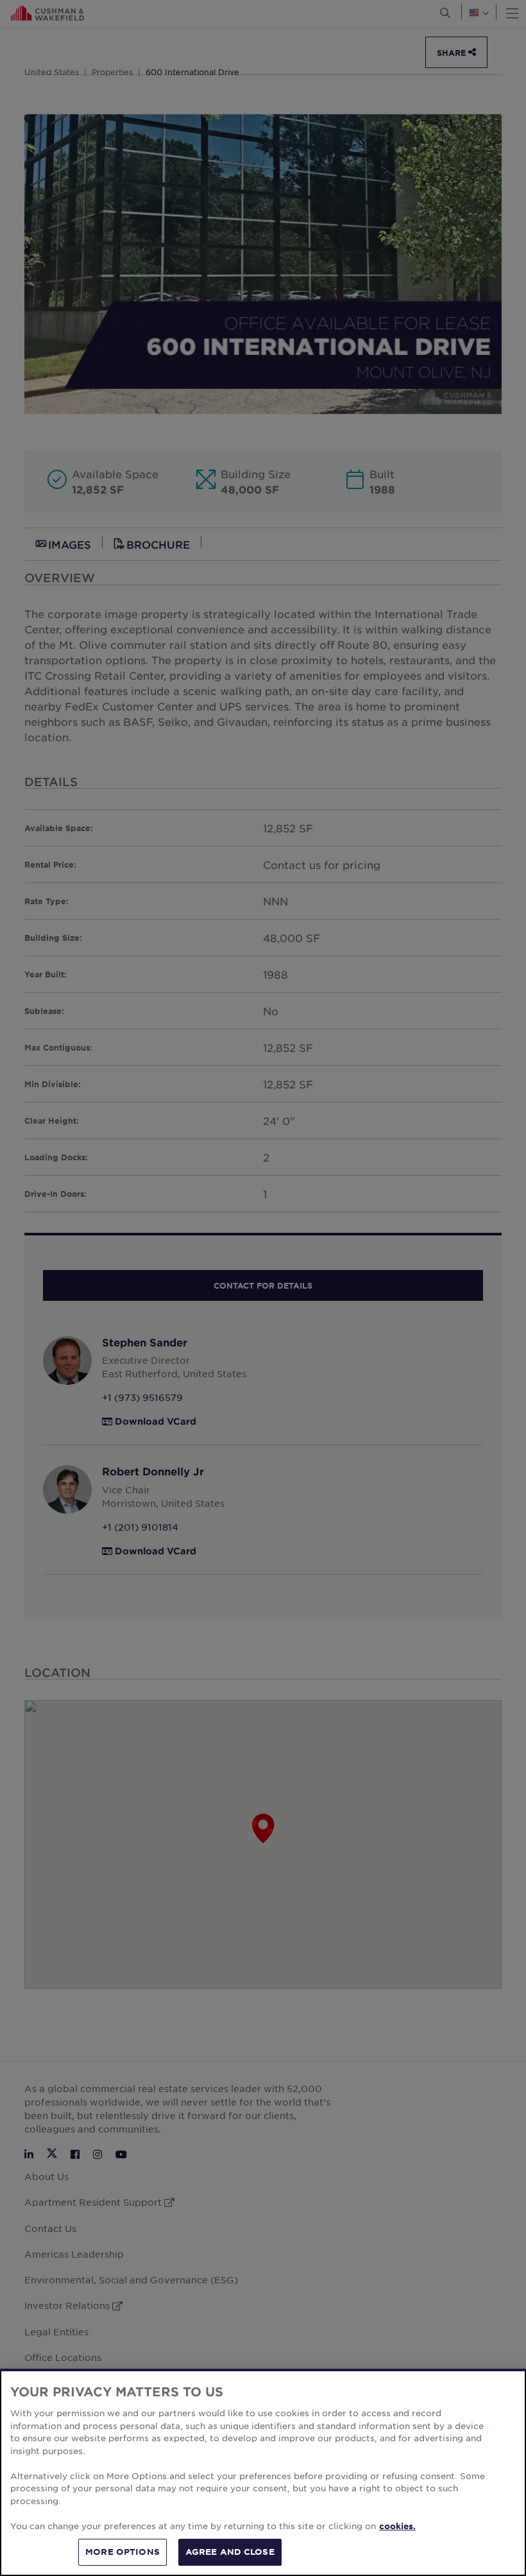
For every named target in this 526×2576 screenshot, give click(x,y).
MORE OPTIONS (123, 2552)
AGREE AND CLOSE (230, 2552)
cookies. (397, 2526)
